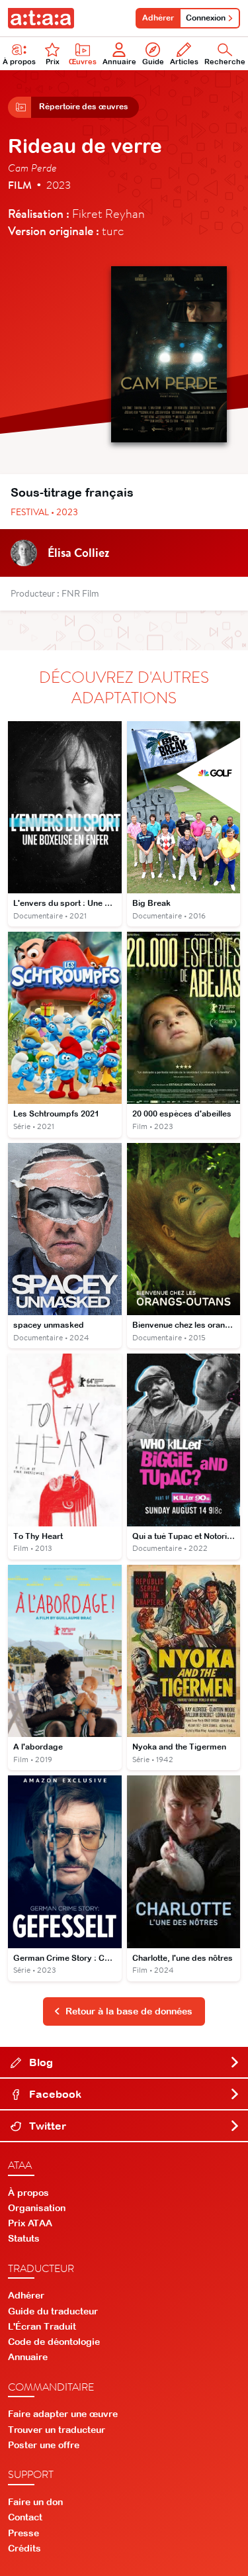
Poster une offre (44, 2445)
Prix (53, 62)
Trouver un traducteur (57, 2430)
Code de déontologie (54, 2342)
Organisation (37, 2208)
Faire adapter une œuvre (63, 2414)
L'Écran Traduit (42, 2326)
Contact (25, 2517)
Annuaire (119, 62)
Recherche (225, 62)
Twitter (46, 2126)
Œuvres (83, 62)
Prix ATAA (30, 2223)
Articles (184, 62)
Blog (40, 2062)
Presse (23, 2533)
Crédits (24, 2548)
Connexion (206, 18)
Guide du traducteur (53, 2311)
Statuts (24, 2238)
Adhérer (158, 18)
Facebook (54, 2094)
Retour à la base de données (129, 2011)
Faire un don (35, 2502)
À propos (19, 62)
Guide (153, 62)
